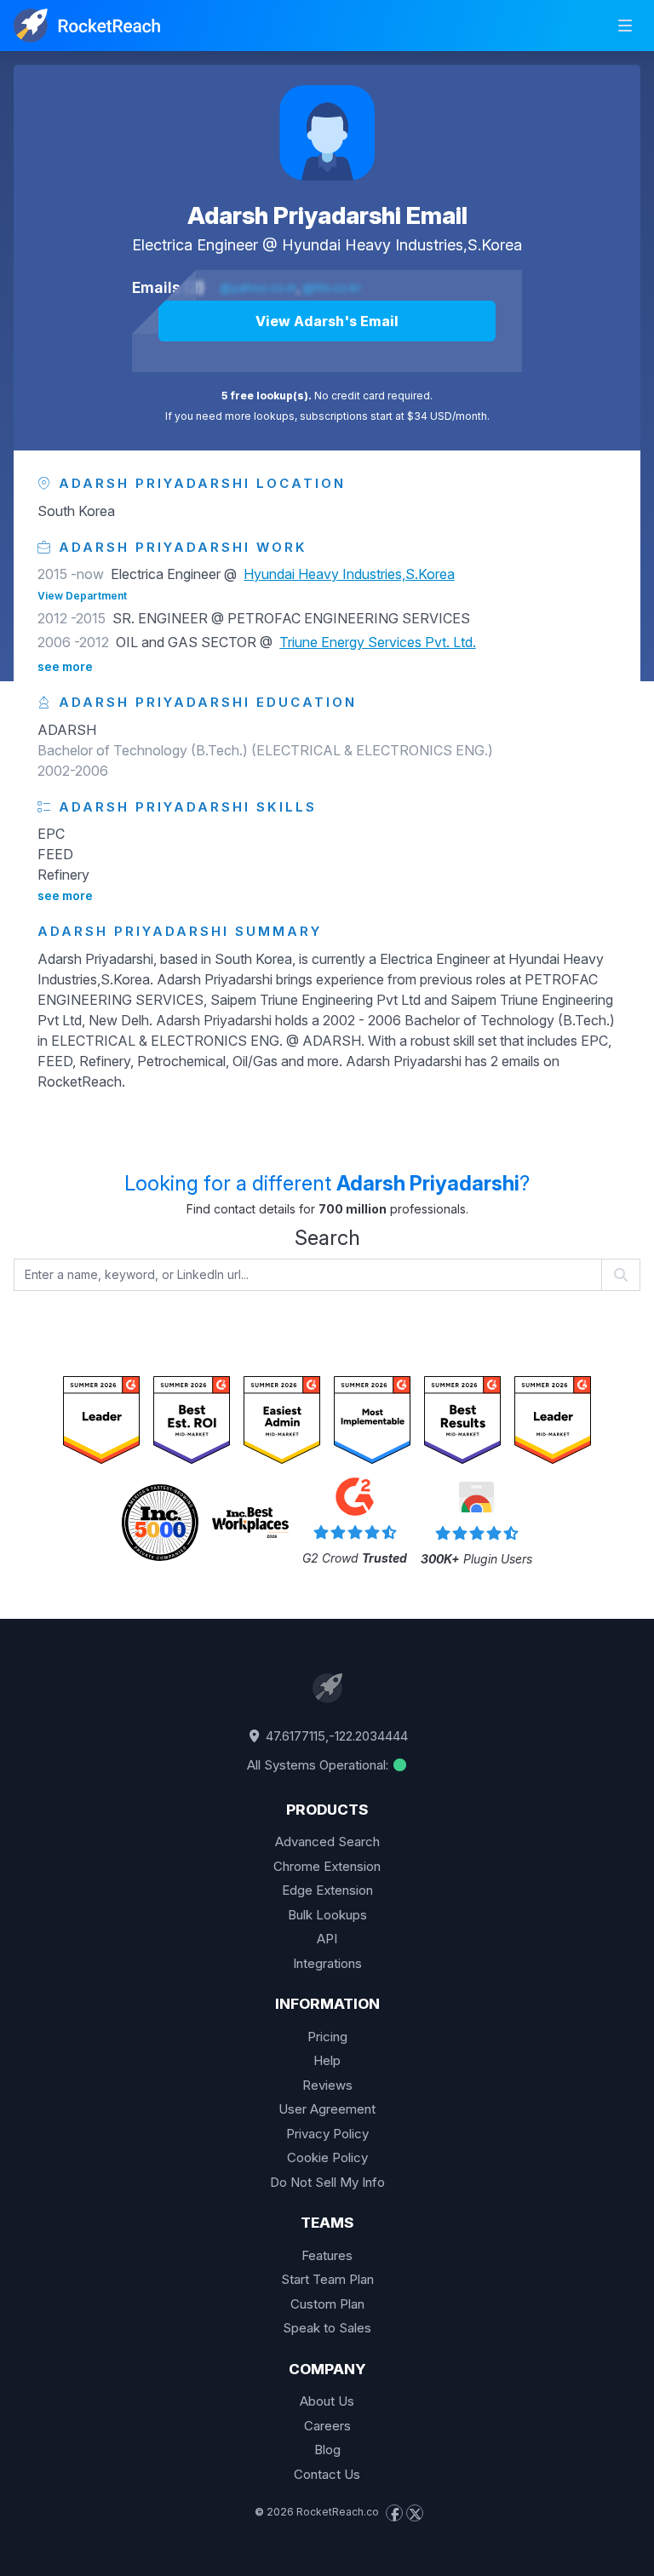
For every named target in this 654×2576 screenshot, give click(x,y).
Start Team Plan (327, 2279)
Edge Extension (327, 1890)
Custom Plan (327, 2304)
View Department (82, 596)
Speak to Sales (327, 2328)
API (327, 1939)
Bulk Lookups (327, 1915)
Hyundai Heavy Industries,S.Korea (402, 245)
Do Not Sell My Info (327, 2182)
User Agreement (327, 2109)
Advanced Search (327, 1842)
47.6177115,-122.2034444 (335, 1736)
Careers (327, 2426)
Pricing (327, 2037)
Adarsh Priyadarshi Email (327, 215)
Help (327, 2060)
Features (327, 2255)
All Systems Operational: (319, 1765)
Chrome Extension (327, 1866)
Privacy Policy (327, 2134)
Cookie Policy (327, 2157)
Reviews (327, 2085)
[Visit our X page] (415, 2513)
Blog (327, 2450)
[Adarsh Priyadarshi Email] (327, 133)
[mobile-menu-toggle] (625, 26)
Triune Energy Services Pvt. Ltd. (378, 642)
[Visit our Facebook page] (394, 2513)
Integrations (327, 1963)
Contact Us (327, 2474)
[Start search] (621, 1275)
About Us (327, 2401)
